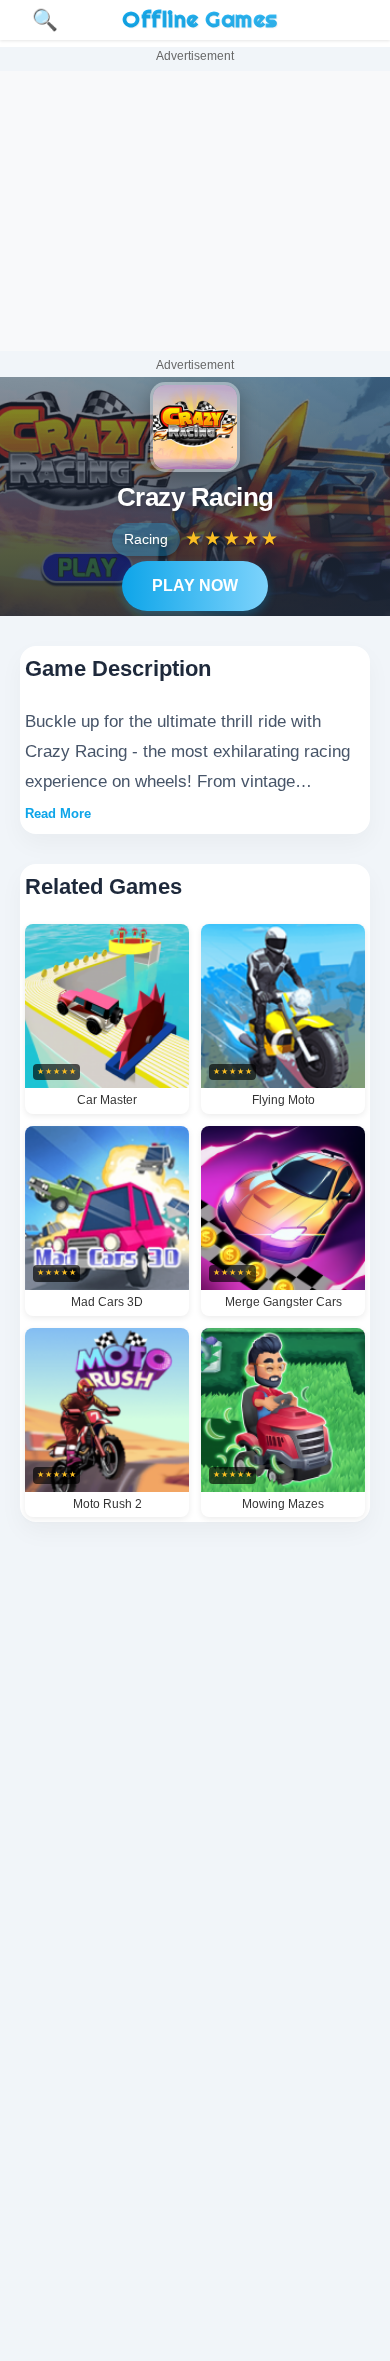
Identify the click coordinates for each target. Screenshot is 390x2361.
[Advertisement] (195, 211)
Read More (58, 813)
